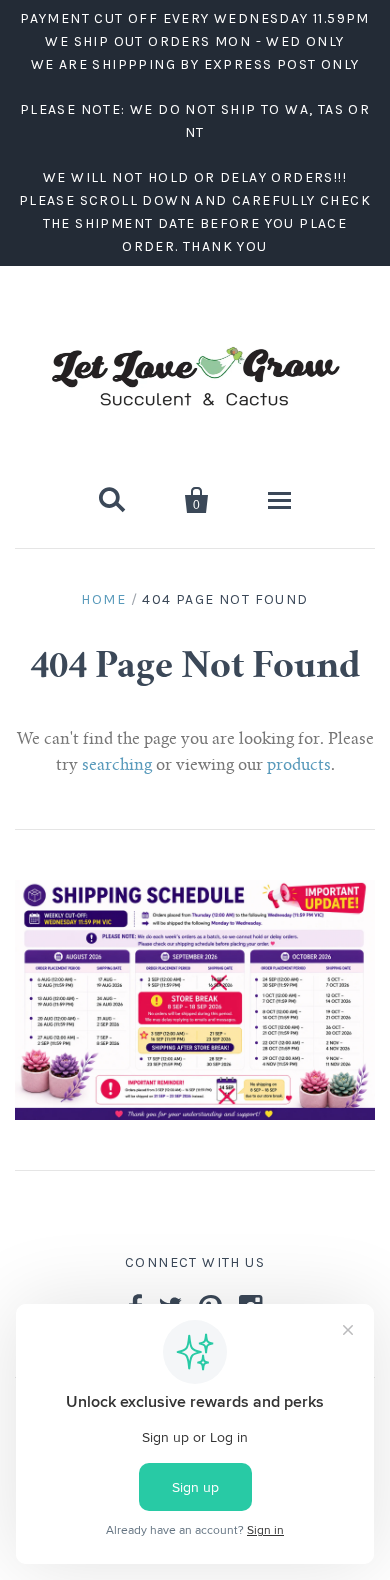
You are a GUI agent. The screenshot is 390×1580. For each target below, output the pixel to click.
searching (117, 766)
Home (103, 599)
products (299, 766)
